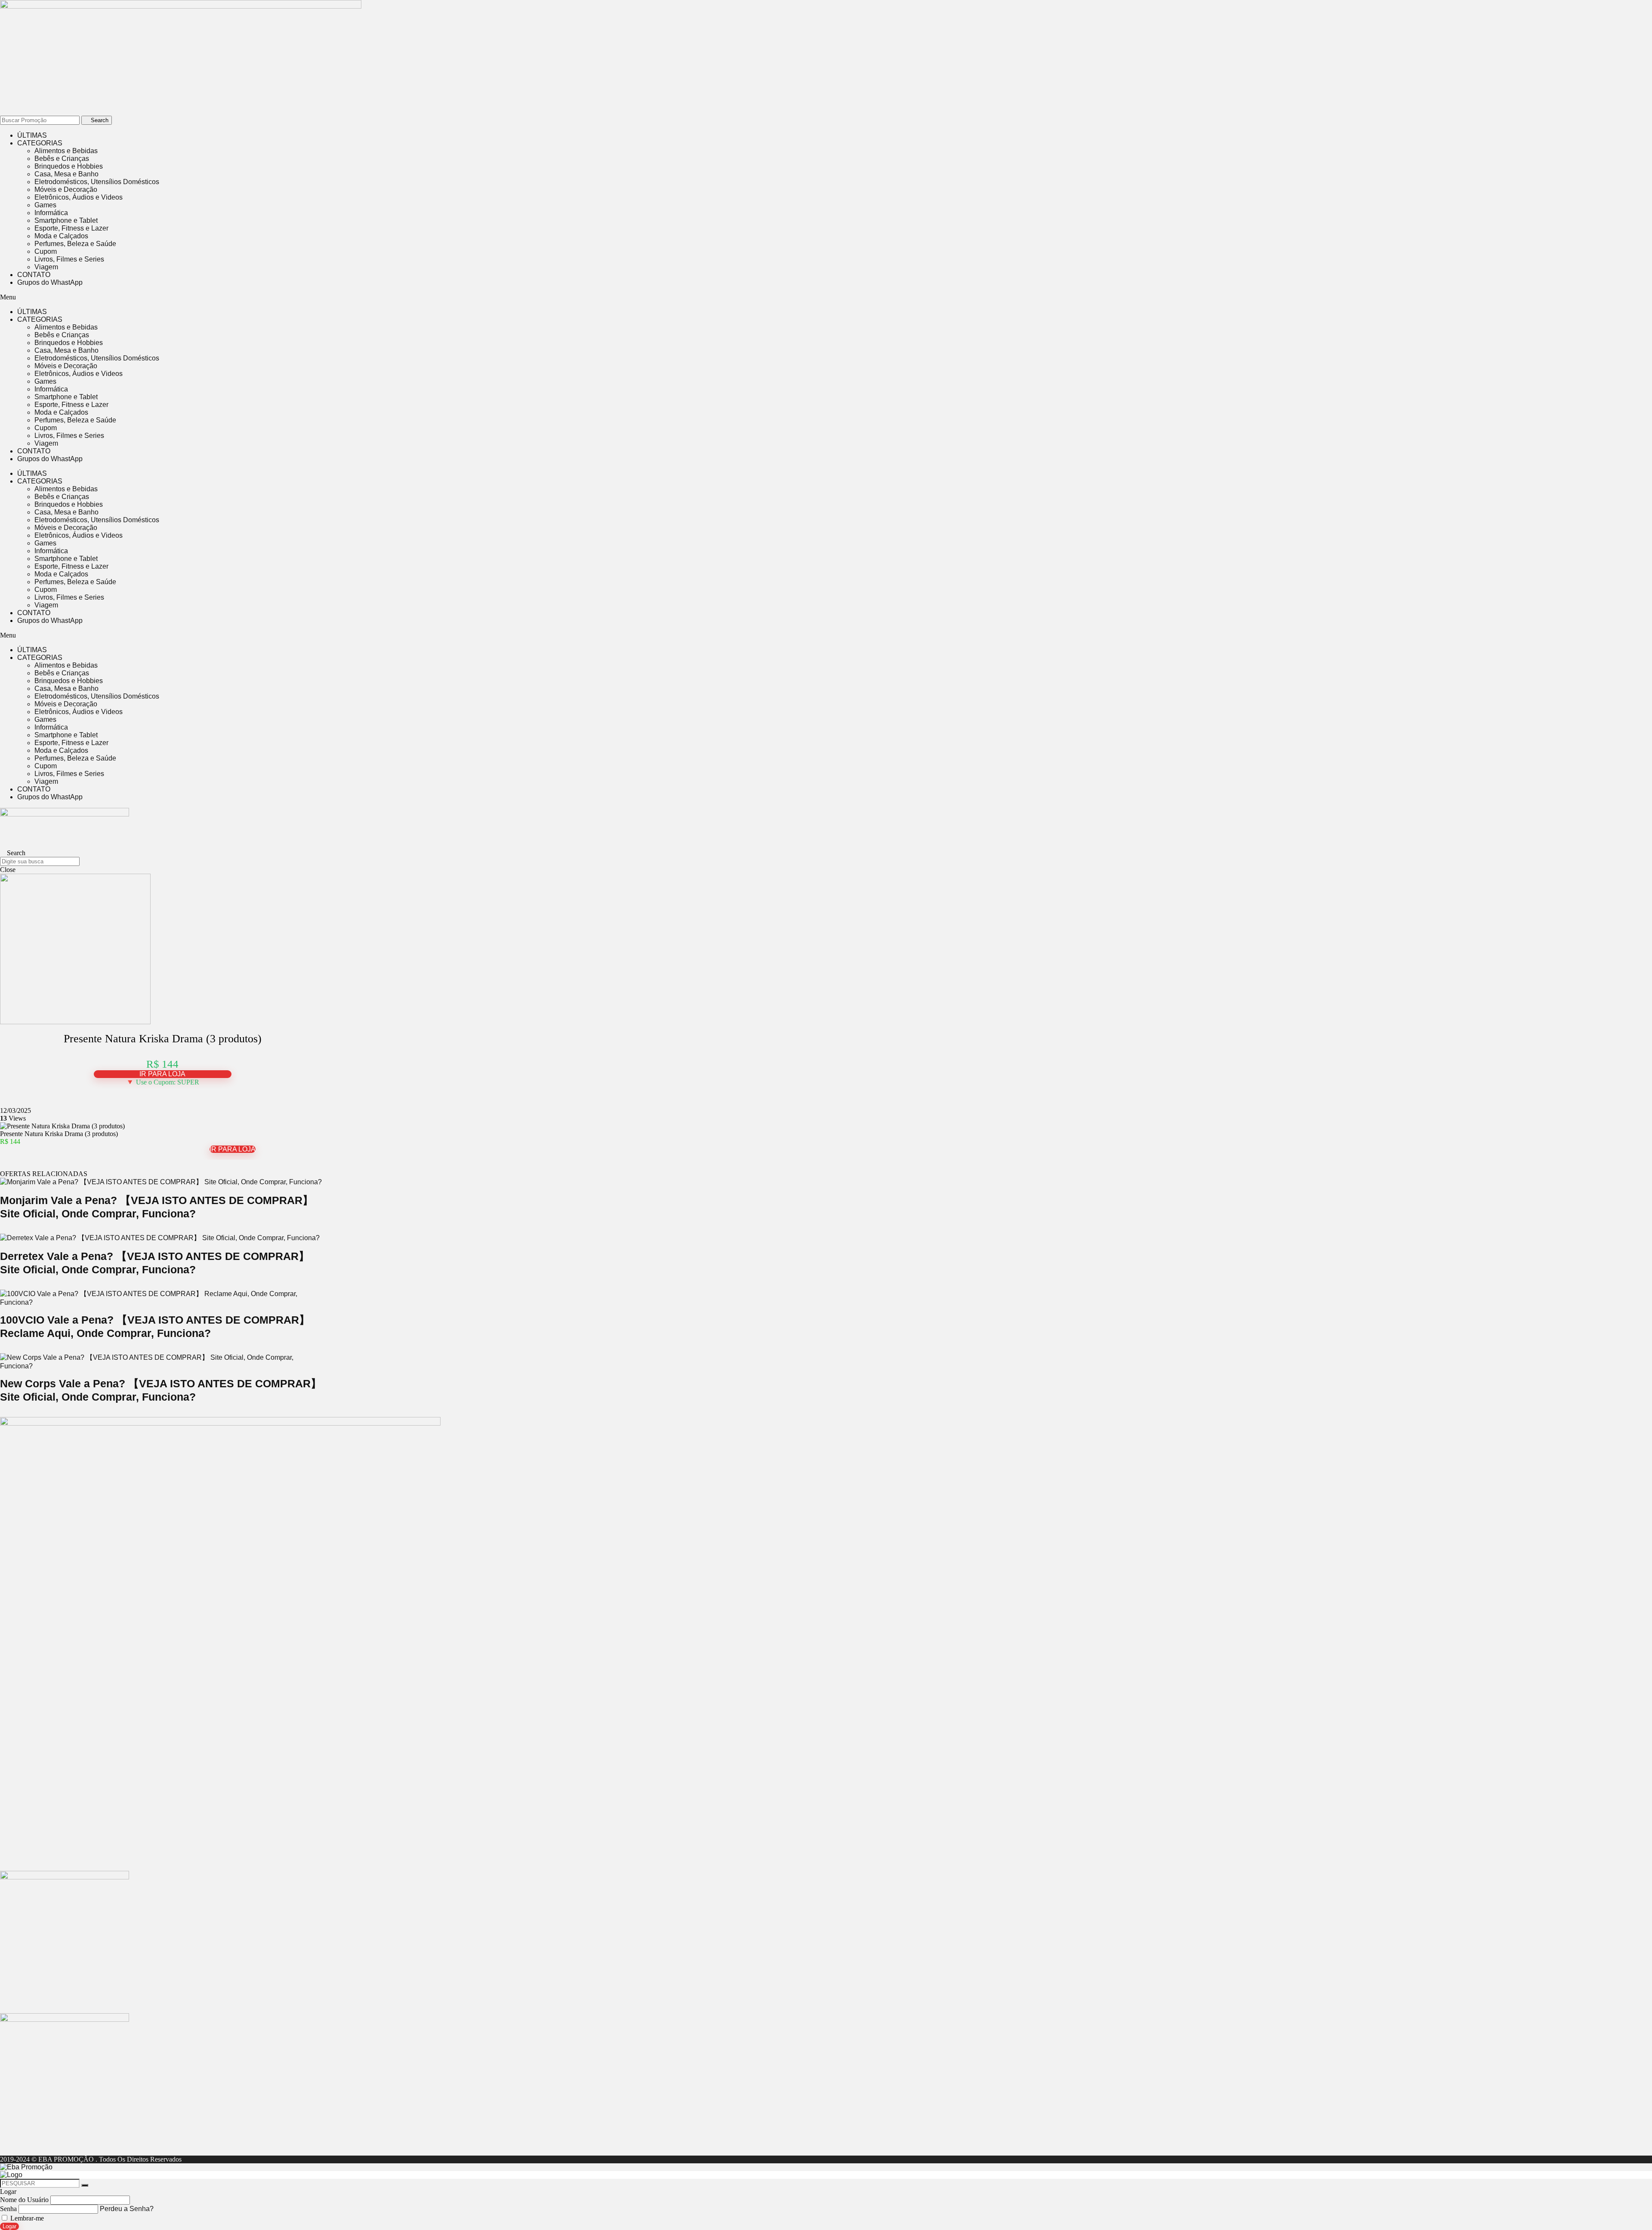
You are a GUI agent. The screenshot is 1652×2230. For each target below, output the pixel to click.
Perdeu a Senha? (127, 2209)
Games (45, 205)
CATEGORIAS (40, 143)
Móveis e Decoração (66, 189)
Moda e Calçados (61, 236)
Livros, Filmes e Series (69, 259)
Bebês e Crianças (62, 159)
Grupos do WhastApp (50, 282)
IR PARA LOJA (162, 1074)
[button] (232, 297)
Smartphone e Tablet (66, 220)
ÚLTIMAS (32, 135)
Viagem (46, 267)
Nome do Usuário (24, 2200)
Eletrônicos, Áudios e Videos (79, 197)
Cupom (46, 251)
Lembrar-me (26, 2218)
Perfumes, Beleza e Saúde (75, 244)
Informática (51, 213)
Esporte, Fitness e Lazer (71, 228)
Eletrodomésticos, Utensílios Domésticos (97, 182)
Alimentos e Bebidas (66, 151)
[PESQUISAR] (85, 2185)
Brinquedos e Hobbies (69, 166)
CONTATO (34, 275)
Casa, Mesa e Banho (66, 174)
